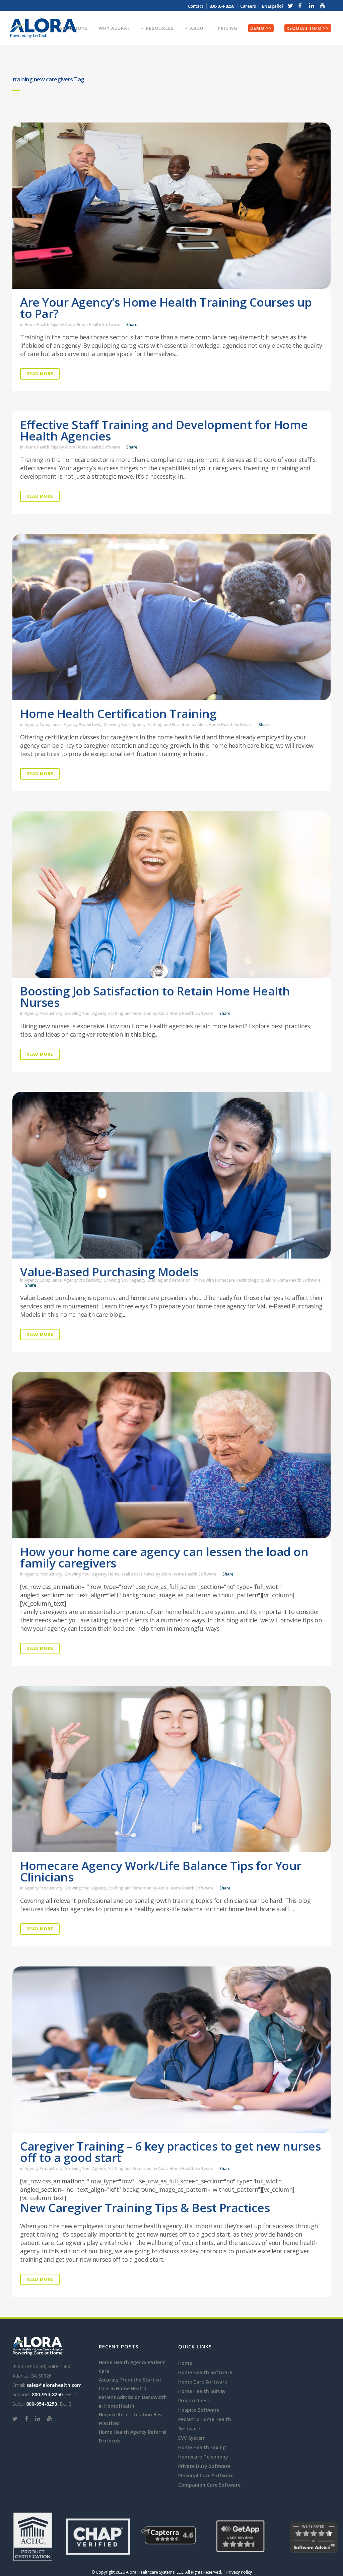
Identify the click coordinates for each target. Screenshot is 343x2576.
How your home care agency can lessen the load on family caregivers (164, 1557)
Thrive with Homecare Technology (226, 1280)
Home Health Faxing (202, 2447)
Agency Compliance (43, 724)
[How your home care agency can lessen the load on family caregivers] (171, 1455)
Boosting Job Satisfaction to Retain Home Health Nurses (155, 997)
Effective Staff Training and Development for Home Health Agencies (164, 430)
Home (185, 2363)
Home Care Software (203, 2382)
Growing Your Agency (124, 724)
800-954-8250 (47, 2394)
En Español (272, 6)
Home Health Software (205, 2372)
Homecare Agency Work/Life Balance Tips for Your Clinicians (161, 1871)
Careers (248, 6)
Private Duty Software (204, 2466)
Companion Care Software (209, 2485)
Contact (196, 6)
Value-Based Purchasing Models (109, 1272)
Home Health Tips (41, 325)
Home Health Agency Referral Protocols (133, 2436)
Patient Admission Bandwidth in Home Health (133, 2401)
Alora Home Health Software (93, 325)
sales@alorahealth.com (54, 2385)
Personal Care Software (206, 2475)
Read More (40, 374)
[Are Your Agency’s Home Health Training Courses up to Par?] (171, 206)
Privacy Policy (239, 2572)
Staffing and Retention (169, 724)
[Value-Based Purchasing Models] (171, 1175)
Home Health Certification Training (118, 713)
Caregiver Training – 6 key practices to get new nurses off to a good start (170, 2152)
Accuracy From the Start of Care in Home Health (130, 2384)
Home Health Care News (131, 1574)
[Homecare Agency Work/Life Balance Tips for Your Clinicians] (171, 1769)
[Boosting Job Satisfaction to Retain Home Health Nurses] (171, 895)
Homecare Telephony (203, 2457)
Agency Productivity (83, 724)
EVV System (192, 2438)
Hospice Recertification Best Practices (131, 2419)
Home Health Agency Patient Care (132, 2367)
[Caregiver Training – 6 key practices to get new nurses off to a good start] (171, 2050)
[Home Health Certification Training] (171, 617)
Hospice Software (199, 2410)
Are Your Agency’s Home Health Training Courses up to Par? (166, 308)
